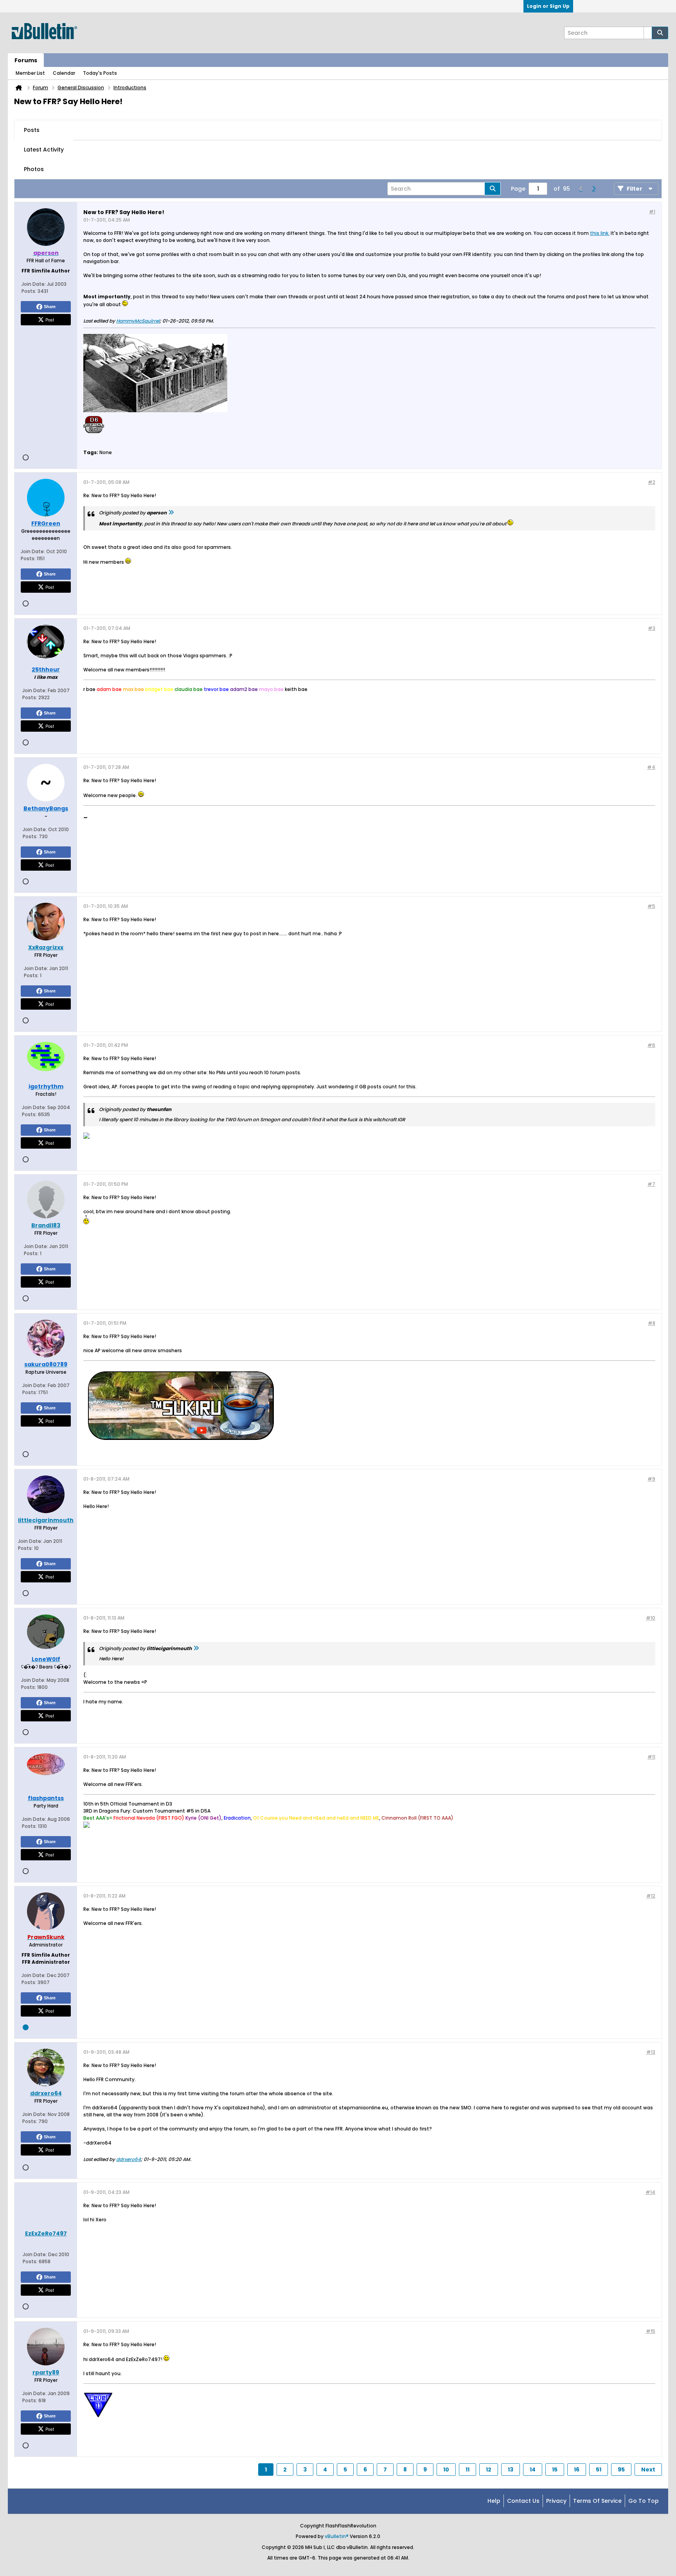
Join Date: (34, 284)
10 (446, 2470)
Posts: (29, 291)
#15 (651, 2331)
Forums (26, 60)
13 (511, 2470)
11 (467, 2470)
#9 (651, 1479)
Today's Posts (100, 73)
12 (489, 2470)
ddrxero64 (129, 2159)
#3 (652, 628)
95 (621, 2470)
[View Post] (171, 513)
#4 (651, 767)
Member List (30, 73)
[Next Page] (593, 189)
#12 (651, 1896)
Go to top (644, 2501)
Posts (32, 130)
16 (577, 2470)
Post (50, 319)
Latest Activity (44, 150)
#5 (651, 906)
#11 (651, 1757)
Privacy (556, 2501)
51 (599, 2470)
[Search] (660, 33)
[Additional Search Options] (648, 33)
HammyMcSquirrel (138, 321)
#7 (651, 1184)
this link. (600, 233)
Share (50, 307)
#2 (652, 482)
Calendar (64, 73)
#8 (652, 1323)
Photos (34, 169)
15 (555, 2470)
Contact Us (523, 2501)
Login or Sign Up (548, 6)
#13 (651, 2052)
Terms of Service (597, 2501)
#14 (650, 2192)
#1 (652, 212)
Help (494, 2501)
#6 (651, 1045)
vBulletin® (337, 2536)
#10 (651, 1618)
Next (648, 2470)
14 (533, 2470)
